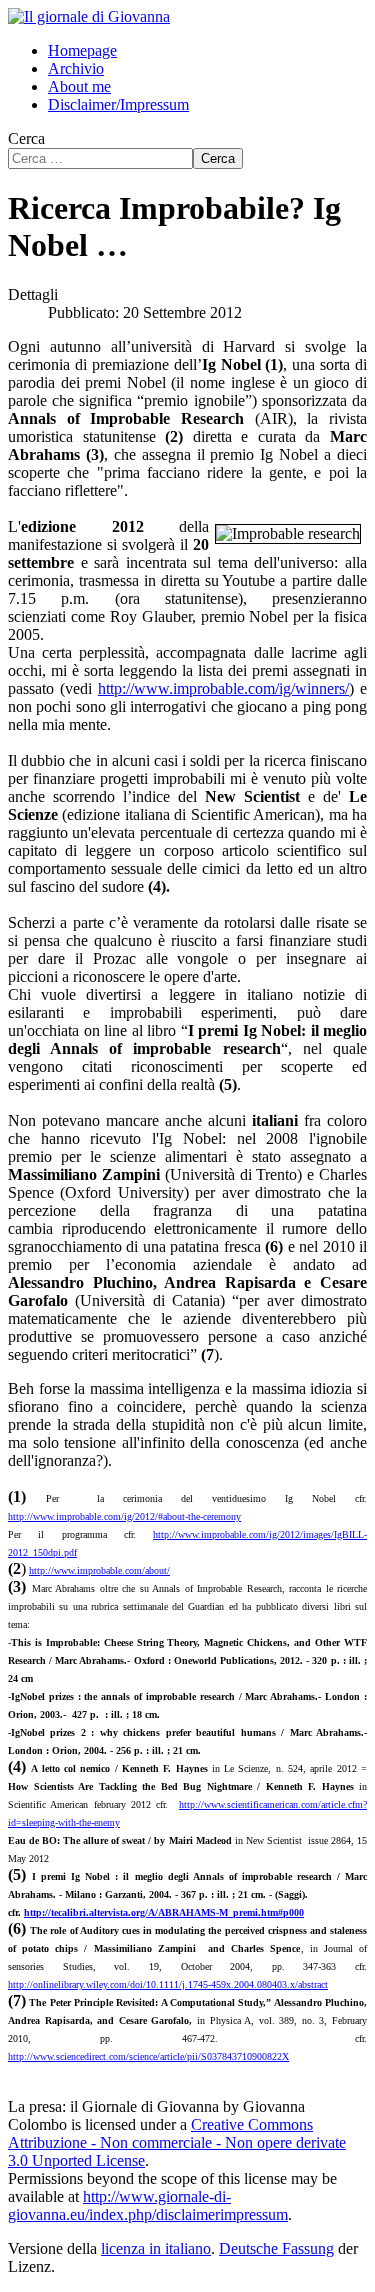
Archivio (76, 68)
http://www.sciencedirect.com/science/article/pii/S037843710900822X (148, 2056)
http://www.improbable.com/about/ (99, 1570)
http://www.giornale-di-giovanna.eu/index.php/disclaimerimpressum (148, 2205)
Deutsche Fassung (276, 2248)
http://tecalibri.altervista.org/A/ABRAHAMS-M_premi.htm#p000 (164, 1912)
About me (79, 86)
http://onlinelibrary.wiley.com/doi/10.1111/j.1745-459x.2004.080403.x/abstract (168, 1984)
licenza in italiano (156, 2248)
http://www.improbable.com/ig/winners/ (223, 688)
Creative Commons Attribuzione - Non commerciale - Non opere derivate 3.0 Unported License (177, 2142)
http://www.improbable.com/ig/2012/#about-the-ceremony (124, 1516)
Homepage (82, 50)
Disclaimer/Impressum (118, 104)
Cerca (26, 138)
